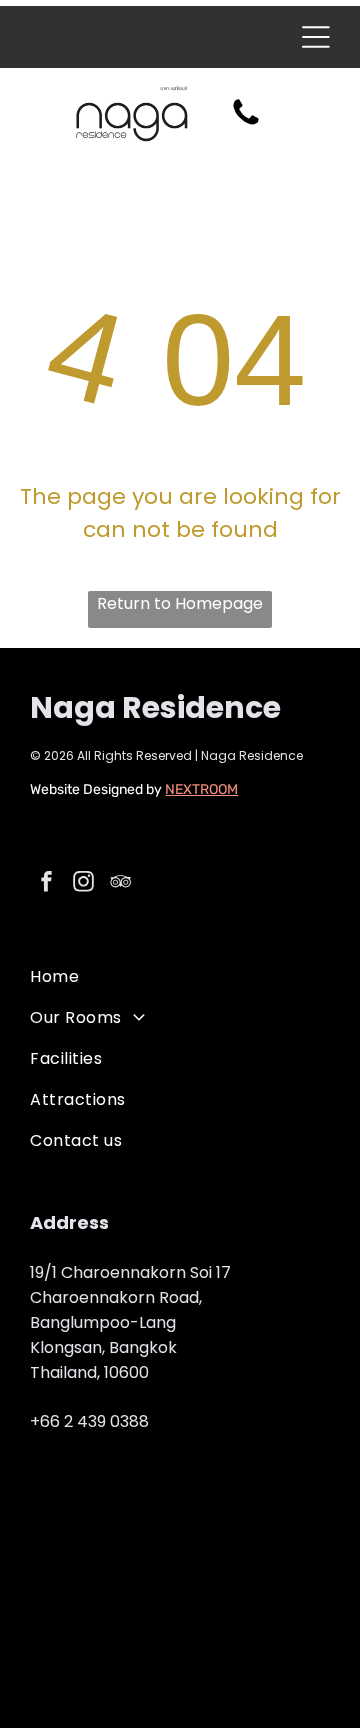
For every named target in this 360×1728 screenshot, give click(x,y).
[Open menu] (316, 37)
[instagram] (83, 884)
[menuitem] (179, 976)
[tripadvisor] (120, 884)
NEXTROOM (201, 789)
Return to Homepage (180, 603)
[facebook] (46, 884)
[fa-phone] (246, 123)
